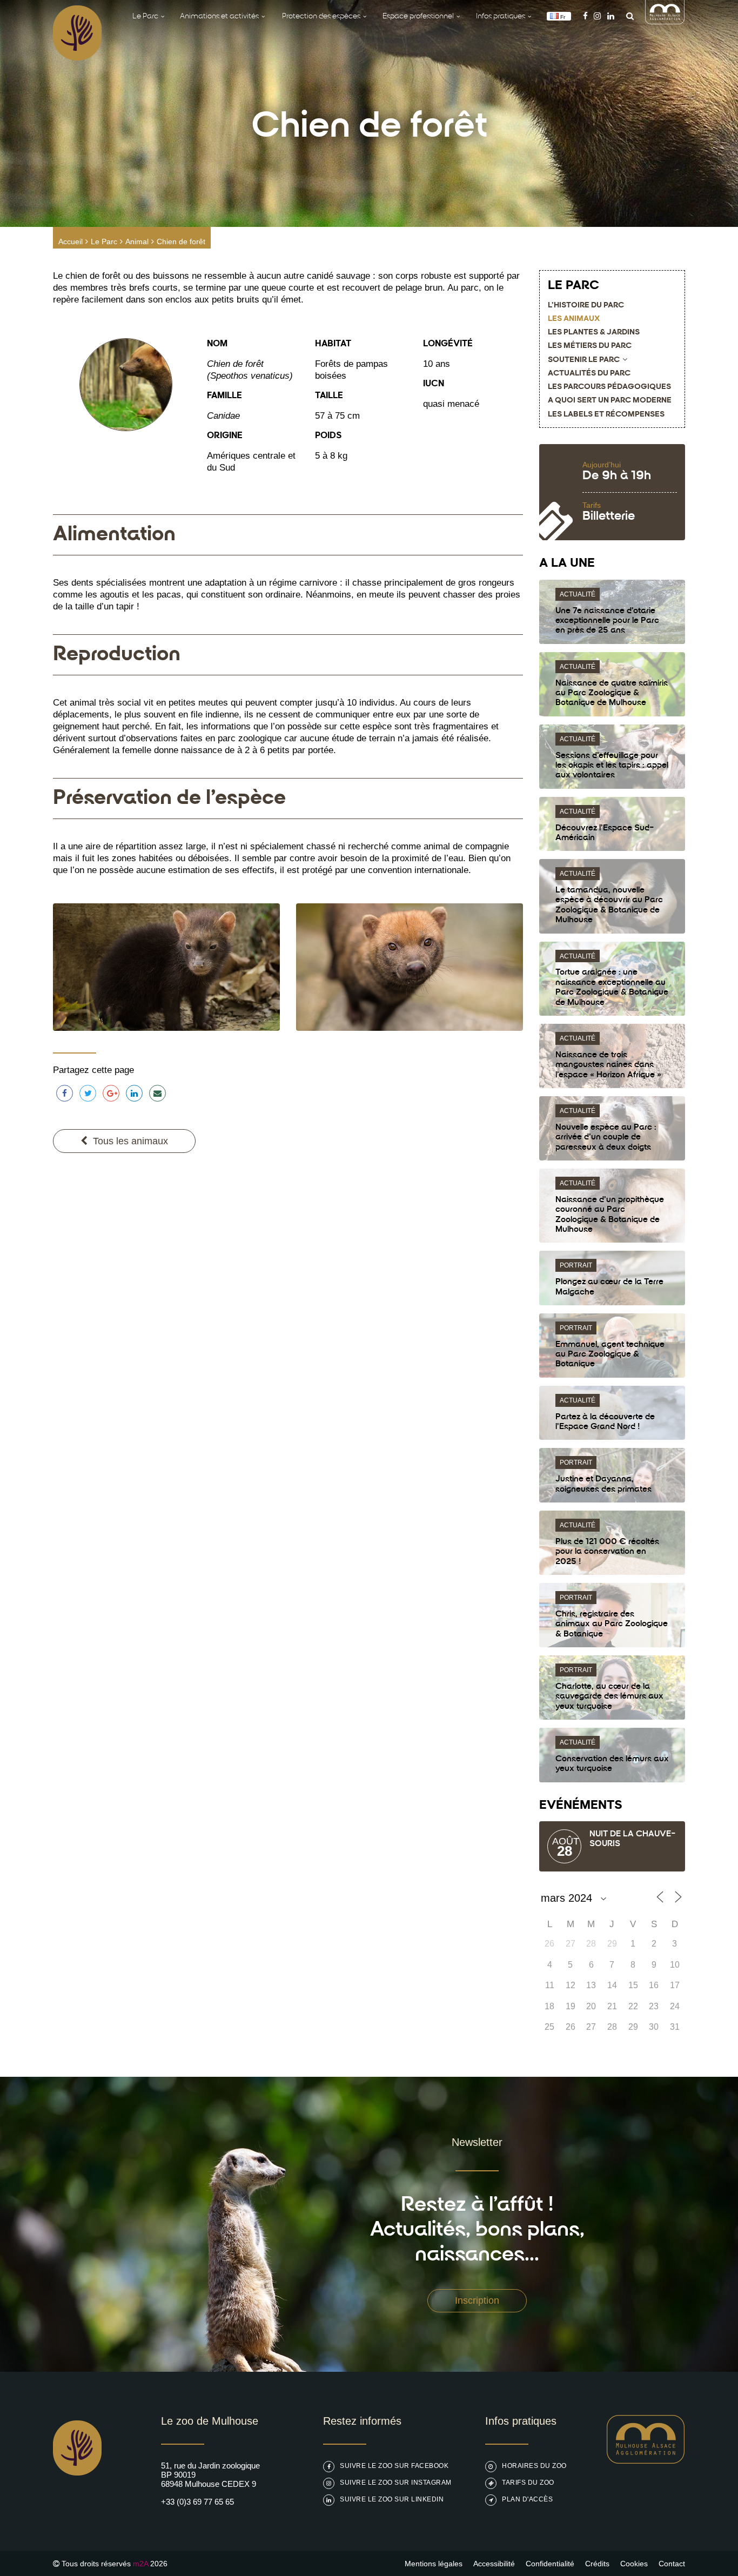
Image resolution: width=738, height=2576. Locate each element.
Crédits (597, 2564)
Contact (672, 2564)
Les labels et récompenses (606, 415)
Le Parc (104, 242)
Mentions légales (434, 2564)
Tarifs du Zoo (528, 2483)
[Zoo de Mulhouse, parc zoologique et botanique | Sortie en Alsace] (77, 2503)
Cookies (634, 2564)
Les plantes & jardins (594, 333)
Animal (137, 242)
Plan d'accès (527, 2499)
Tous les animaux (130, 1141)
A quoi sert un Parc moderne (610, 401)
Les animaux (574, 319)
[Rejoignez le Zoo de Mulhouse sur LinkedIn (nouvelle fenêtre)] (611, 16)
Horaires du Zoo (534, 2466)
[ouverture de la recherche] (627, 16)
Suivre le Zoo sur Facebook (394, 2466)
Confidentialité (550, 2564)
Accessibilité (494, 2564)
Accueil (71, 242)
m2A (140, 2564)
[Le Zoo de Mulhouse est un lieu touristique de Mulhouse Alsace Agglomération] (646, 2461)
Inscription (477, 2300)
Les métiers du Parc (590, 346)
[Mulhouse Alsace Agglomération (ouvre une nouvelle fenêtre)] (665, 21)
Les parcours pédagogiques (609, 387)
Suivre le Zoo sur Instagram (396, 2483)
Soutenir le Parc (584, 360)
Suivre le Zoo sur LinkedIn (392, 2499)
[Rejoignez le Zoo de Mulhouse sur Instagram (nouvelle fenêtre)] (597, 16)
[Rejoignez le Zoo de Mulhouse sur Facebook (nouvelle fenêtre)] (585, 16)
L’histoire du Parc (586, 306)
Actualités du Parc (589, 374)
